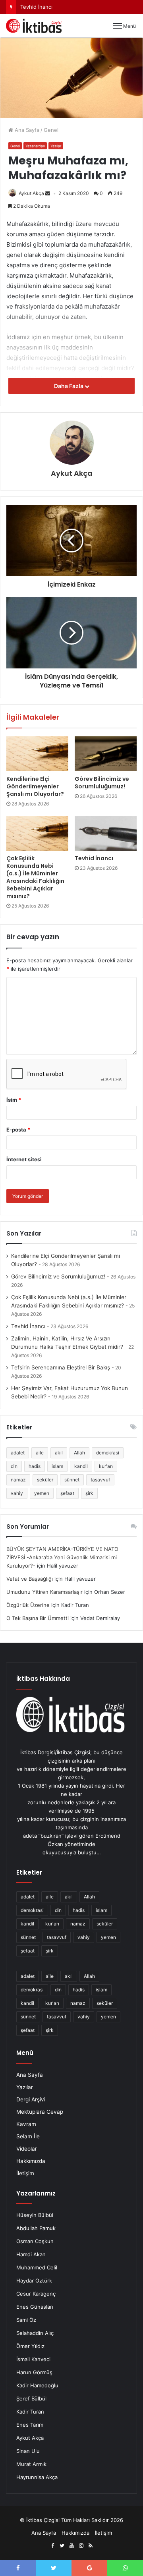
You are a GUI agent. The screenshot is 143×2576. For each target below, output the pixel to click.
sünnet (72, 1480)
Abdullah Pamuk (36, 2228)
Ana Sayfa (26, 130)
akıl (59, 1453)
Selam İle (28, 2136)
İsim (14, 1100)
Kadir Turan (30, 2412)
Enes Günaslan (35, 2307)
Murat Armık (31, 2464)
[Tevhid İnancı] (106, 833)
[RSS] (91, 2546)
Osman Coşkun (35, 2241)
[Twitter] (62, 2546)
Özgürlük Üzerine (28, 1605)
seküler (45, 1480)
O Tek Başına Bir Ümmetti (38, 1618)
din (14, 1466)
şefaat (67, 1493)
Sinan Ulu (28, 2451)
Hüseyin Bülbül (35, 2215)
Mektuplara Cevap (40, 2112)
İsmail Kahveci (33, 2359)
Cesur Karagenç (36, 2294)
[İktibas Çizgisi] (34, 26)
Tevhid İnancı (94, 858)
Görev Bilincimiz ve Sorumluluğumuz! (102, 783)
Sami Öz (26, 2320)
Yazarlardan (35, 146)
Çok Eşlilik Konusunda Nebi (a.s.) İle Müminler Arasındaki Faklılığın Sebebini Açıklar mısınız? (35, 877)
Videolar (27, 2149)
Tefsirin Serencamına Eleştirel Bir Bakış (61, 1367)
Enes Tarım (30, 2425)
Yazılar (56, 146)
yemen (42, 1493)
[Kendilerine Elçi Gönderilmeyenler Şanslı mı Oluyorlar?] (37, 754)
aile (40, 1453)
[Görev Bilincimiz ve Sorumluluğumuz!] (106, 754)
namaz (18, 1480)
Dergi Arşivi (31, 2099)
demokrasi (108, 1453)
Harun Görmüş (34, 2372)
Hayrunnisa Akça (37, 2477)
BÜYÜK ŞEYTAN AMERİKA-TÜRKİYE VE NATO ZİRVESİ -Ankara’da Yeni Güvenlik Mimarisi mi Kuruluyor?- (62, 1557)
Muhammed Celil (37, 2267)
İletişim (25, 2173)
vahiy (17, 1493)
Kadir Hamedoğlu (37, 2385)
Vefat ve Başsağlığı (30, 1579)
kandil (81, 1466)
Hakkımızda (31, 2161)
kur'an (106, 1466)
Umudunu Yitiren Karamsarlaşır (44, 1592)
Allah (79, 1453)
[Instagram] (81, 2546)
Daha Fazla (69, 386)
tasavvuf (100, 1480)
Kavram (26, 2124)
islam (57, 1466)
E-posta (18, 1130)
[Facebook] (52, 2546)
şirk (89, 1493)
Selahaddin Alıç (35, 2333)
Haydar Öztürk (34, 2281)
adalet (18, 1453)
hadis (35, 1466)
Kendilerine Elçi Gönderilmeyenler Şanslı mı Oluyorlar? (35, 786)
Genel (51, 130)
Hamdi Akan (31, 2254)
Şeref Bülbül (31, 2398)
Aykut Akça (31, 193)
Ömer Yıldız (30, 2346)
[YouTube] (71, 2546)
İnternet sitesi (24, 1159)
